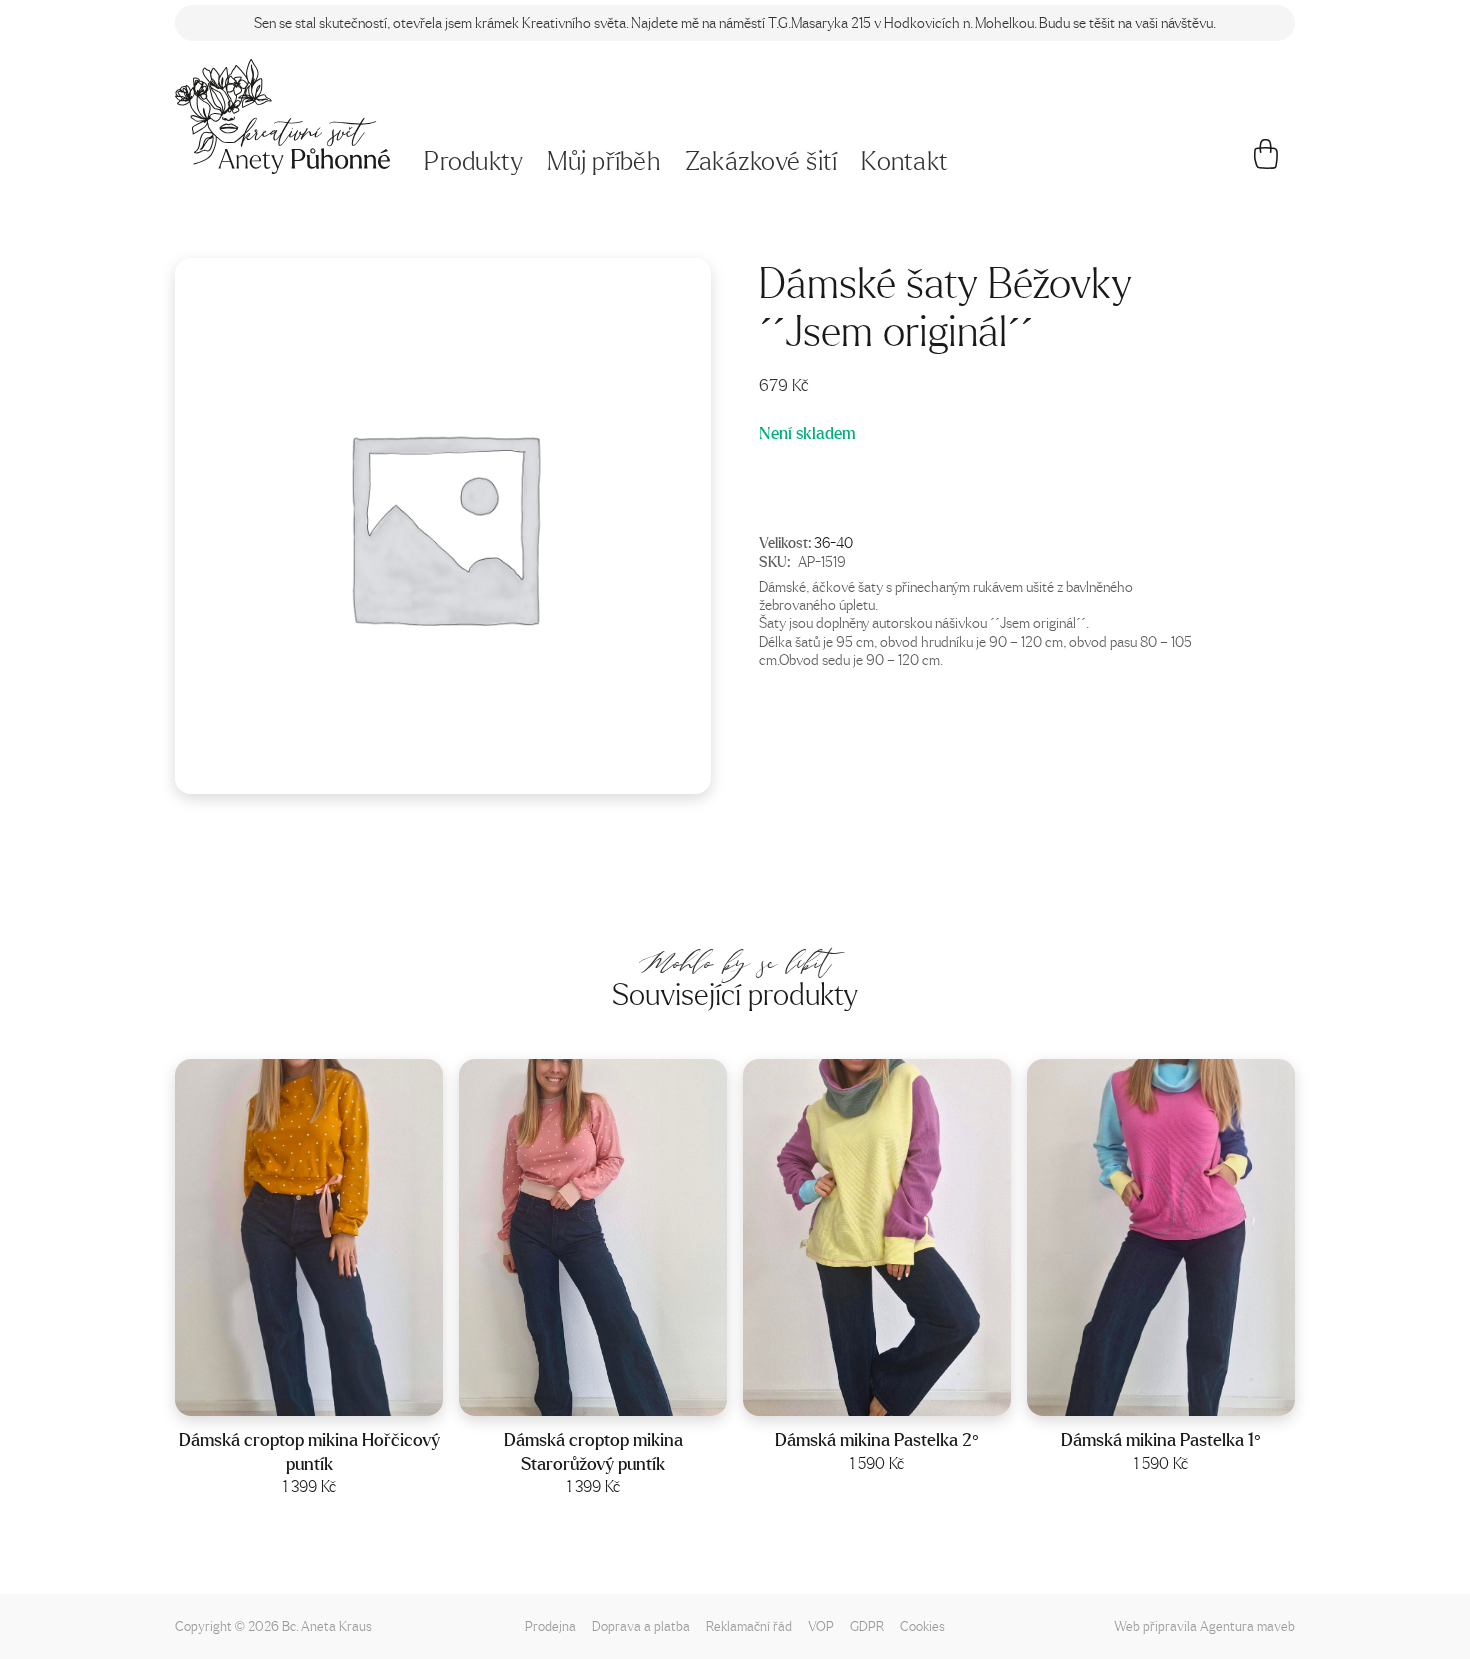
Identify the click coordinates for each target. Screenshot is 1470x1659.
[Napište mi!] (282, 116)
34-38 (1187, 1394)
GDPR (867, 1625)
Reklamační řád (749, 1625)
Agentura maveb (1247, 1625)
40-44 (903, 1394)
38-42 (335, 1394)
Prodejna (550, 1625)
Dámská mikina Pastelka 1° (1161, 1439)
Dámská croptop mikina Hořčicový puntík (309, 1451)
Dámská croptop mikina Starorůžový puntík (593, 1451)
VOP (821, 1625)
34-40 (619, 1394)
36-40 (833, 542)
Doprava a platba (641, 1625)
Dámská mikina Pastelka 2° (877, 1439)
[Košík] (1266, 162)
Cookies (922, 1625)
